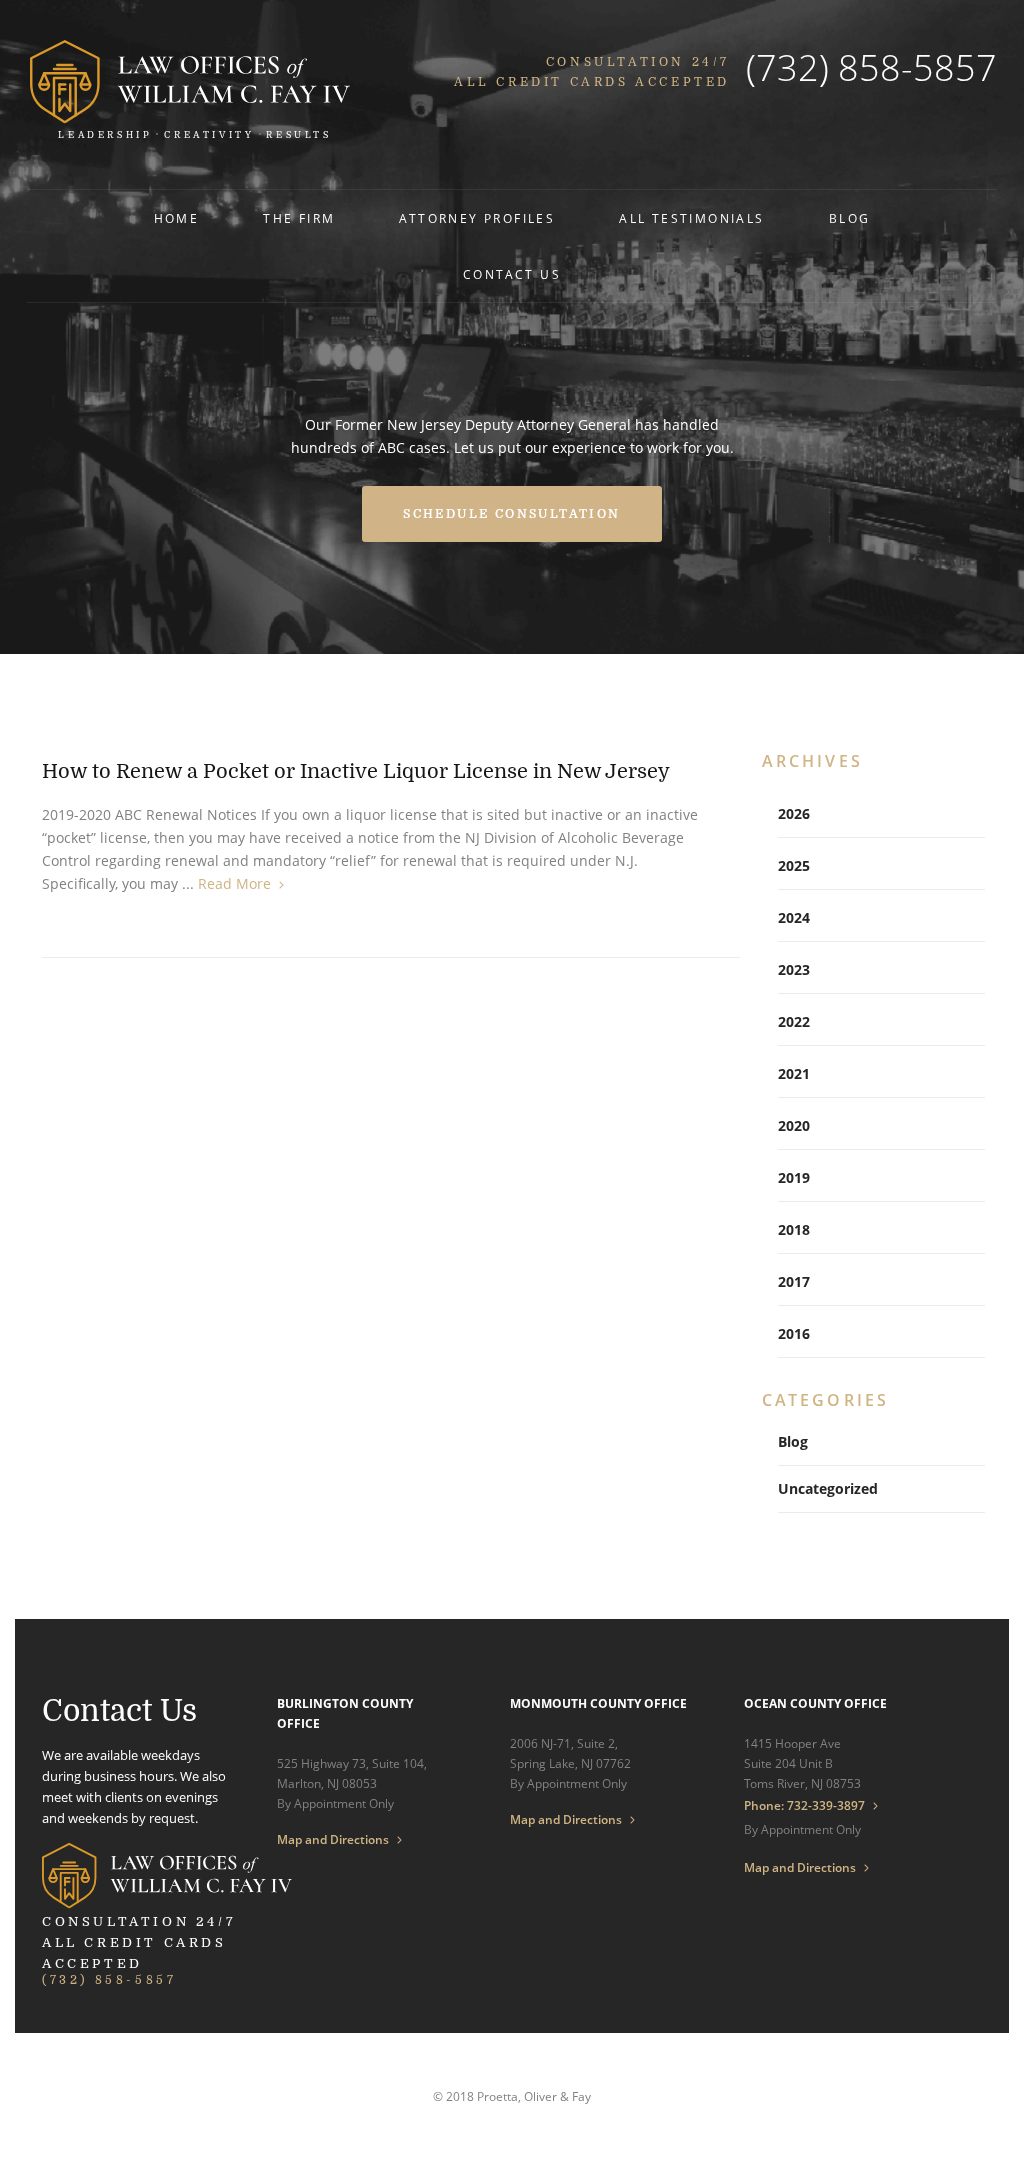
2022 (794, 1021)
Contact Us (512, 274)
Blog (850, 218)
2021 (794, 1073)
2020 (794, 1125)
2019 (794, 1177)
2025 (794, 865)
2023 (794, 969)
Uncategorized (828, 1488)
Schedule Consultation (511, 514)
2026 (794, 813)
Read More (234, 883)
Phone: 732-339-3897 (804, 1805)
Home (177, 218)
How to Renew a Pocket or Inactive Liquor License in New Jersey (356, 771)
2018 (794, 1229)
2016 (794, 1333)
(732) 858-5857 (871, 67)
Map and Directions (333, 1840)
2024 (794, 917)
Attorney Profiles (477, 218)
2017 (794, 1281)
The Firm (299, 218)
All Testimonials (691, 218)
